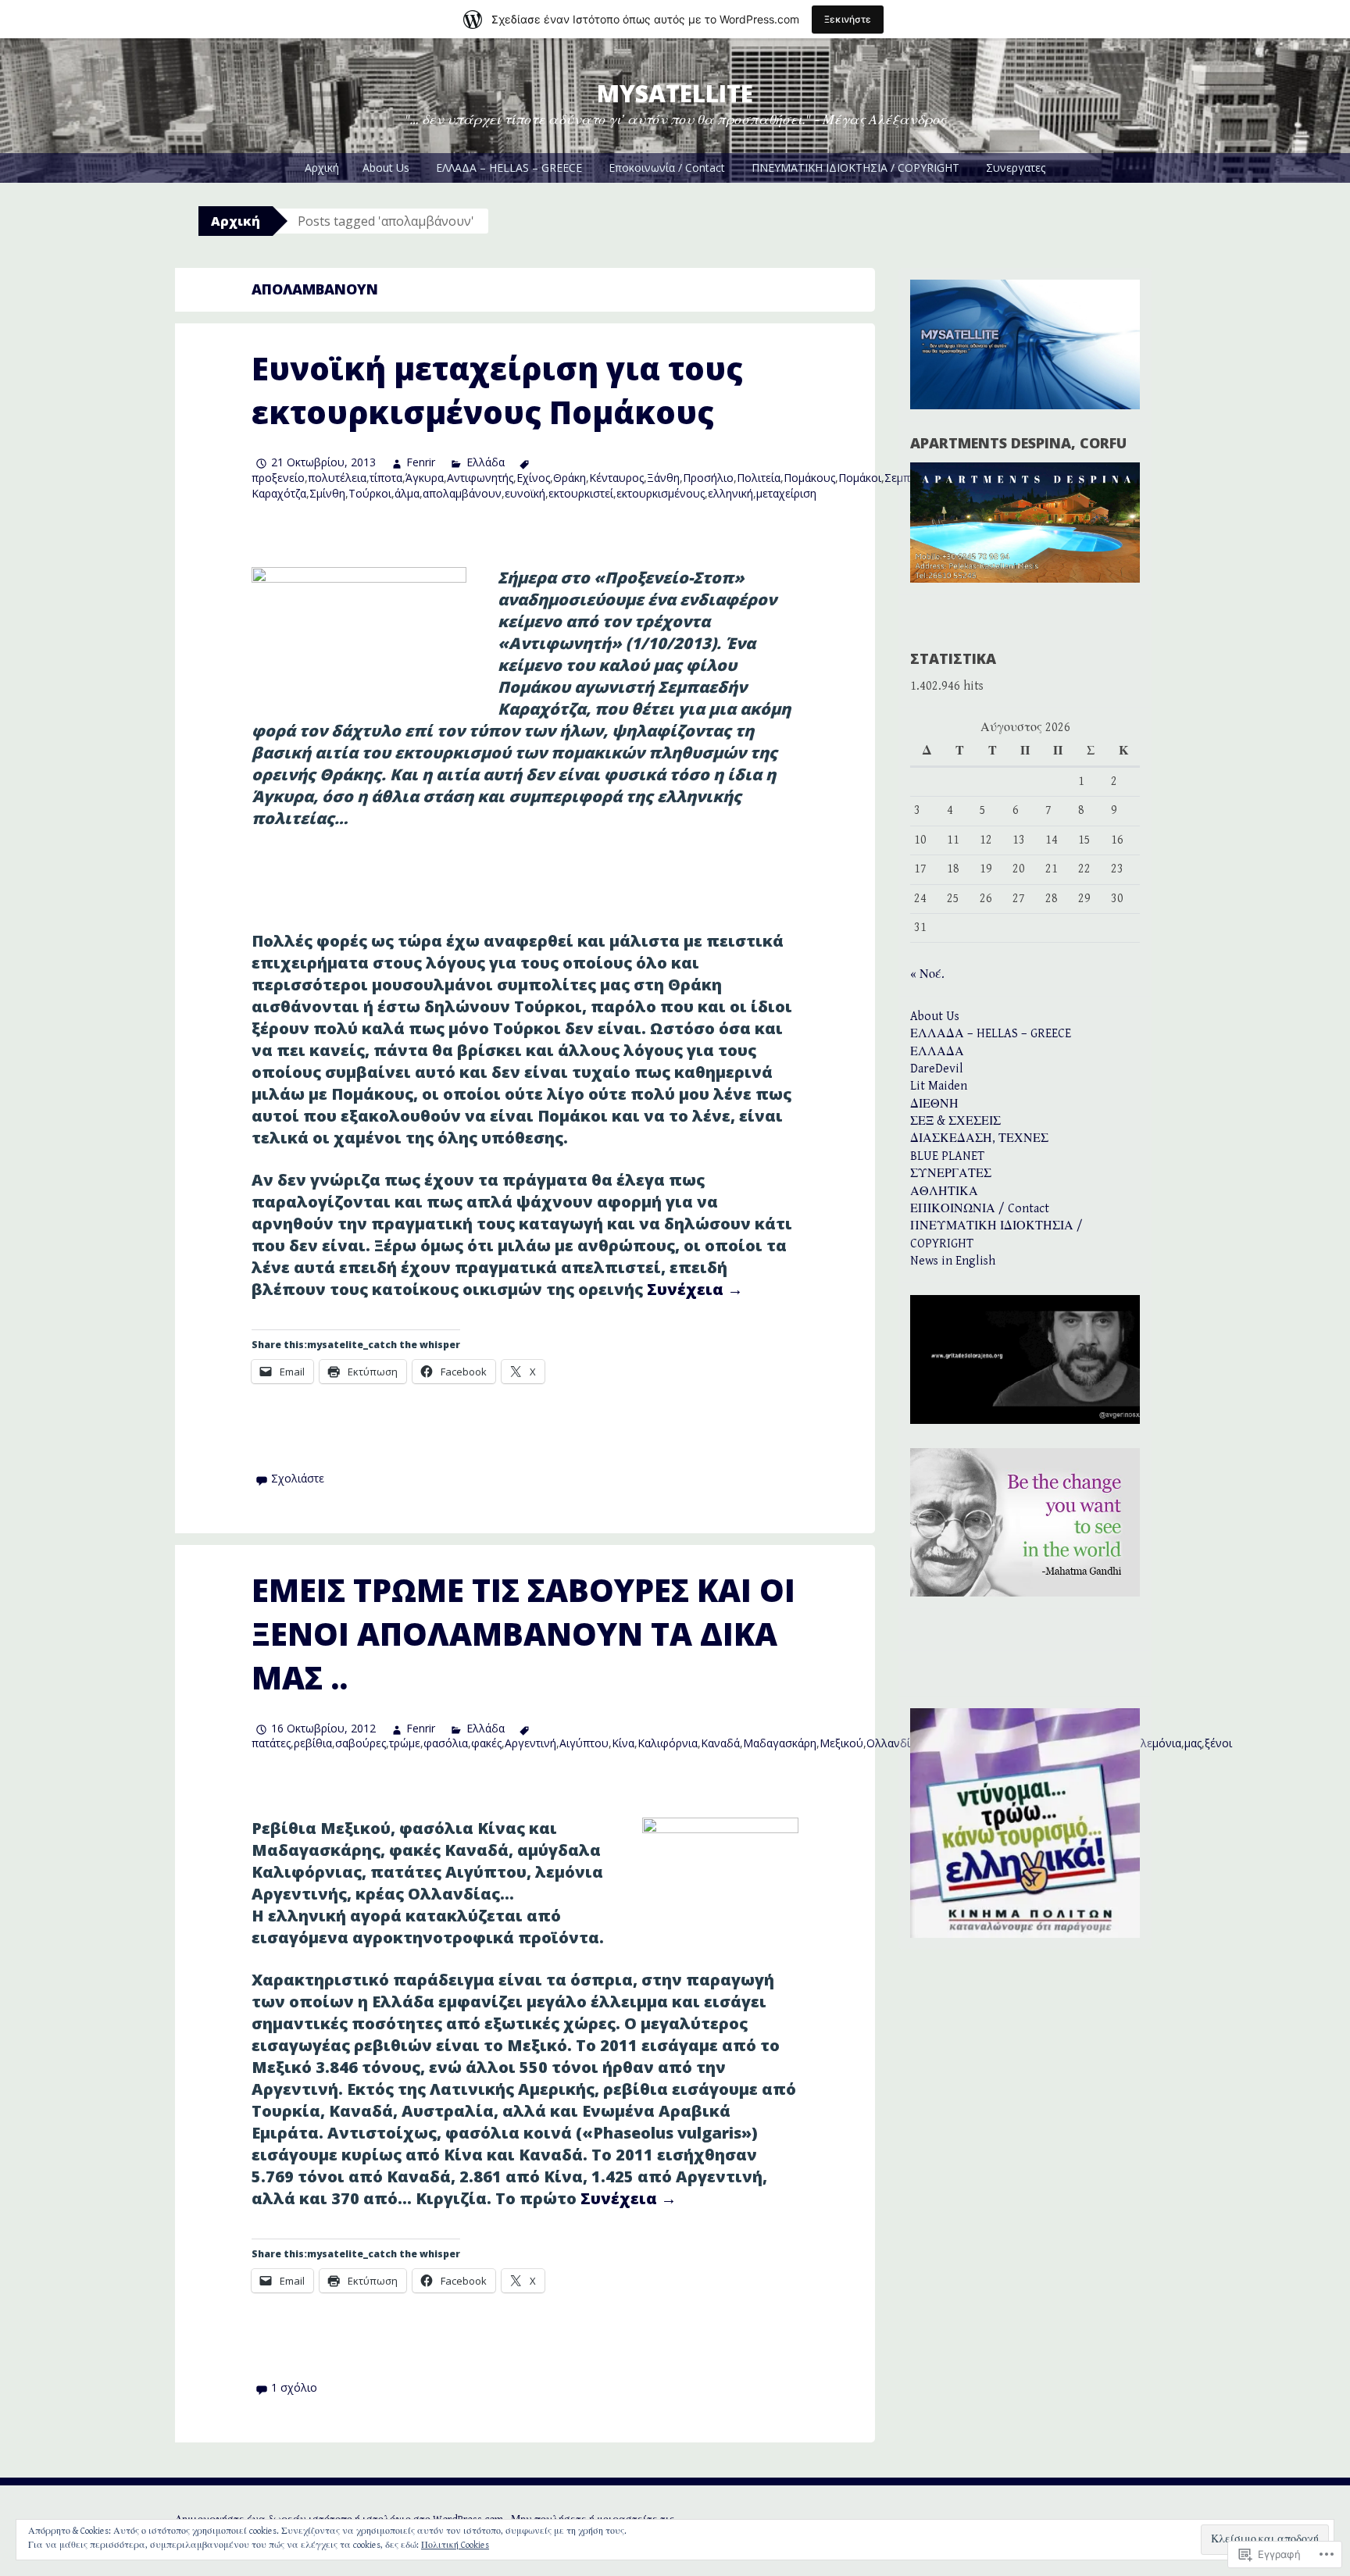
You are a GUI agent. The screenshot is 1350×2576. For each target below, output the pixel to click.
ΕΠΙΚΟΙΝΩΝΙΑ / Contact (980, 1209)
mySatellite (675, 93)
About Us (386, 168)
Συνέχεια (695, 1289)
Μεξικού (841, 1743)
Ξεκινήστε (848, 19)
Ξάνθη (663, 478)
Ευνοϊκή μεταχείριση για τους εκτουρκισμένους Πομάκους (497, 390)
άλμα (407, 493)
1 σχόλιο (294, 2387)
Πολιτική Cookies (455, 2545)
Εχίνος (533, 478)
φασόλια (446, 1743)
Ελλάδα (485, 462)
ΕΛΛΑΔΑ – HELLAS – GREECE (509, 168)
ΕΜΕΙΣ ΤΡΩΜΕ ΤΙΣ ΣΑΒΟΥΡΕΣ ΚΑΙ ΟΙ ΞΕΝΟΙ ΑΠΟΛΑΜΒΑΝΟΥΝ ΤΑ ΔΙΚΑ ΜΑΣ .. (523, 1634)
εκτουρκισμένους (661, 493)
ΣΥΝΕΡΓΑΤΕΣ (951, 1174)
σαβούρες (361, 1743)
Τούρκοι (370, 493)
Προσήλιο (708, 478)
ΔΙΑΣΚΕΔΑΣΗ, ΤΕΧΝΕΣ (979, 1138)
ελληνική (730, 493)
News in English (953, 1261)
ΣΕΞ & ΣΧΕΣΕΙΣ (955, 1121)
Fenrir (421, 462)
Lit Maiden (939, 1086)
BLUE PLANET (947, 1156)
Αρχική (322, 168)
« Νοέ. (927, 974)
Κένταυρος (616, 478)
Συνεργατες (1016, 168)
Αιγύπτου (584, 1743)
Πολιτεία (759, 478)
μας (1193, 1743)
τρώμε (405, 1743)
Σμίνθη (327, 493)
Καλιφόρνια (668, 1743)
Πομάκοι (860, 478)
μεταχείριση (786, 493)
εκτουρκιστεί (581, 493)
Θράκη (570, 478)
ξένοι (1218, 1743)
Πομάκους (809, 478)
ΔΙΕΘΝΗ (934, 1104)
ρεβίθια (313, 1743)
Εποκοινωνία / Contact (667, 168)
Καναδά (720, 1743)
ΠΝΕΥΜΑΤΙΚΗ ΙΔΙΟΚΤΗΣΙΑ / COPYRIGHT (855, 168)
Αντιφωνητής (480, 478)
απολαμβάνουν (462, 493)
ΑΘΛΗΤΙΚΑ (944, 1192)
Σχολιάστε (298, 1478)
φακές (486, 1743)
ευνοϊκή (525, 493)
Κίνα (623, 1743)
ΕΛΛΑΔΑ (937, 1052)
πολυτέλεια (337, 478)
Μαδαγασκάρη (780, 1743)
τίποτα (386, 478)
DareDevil (937, 1069)
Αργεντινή (530, 1743)
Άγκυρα (425, 478)
